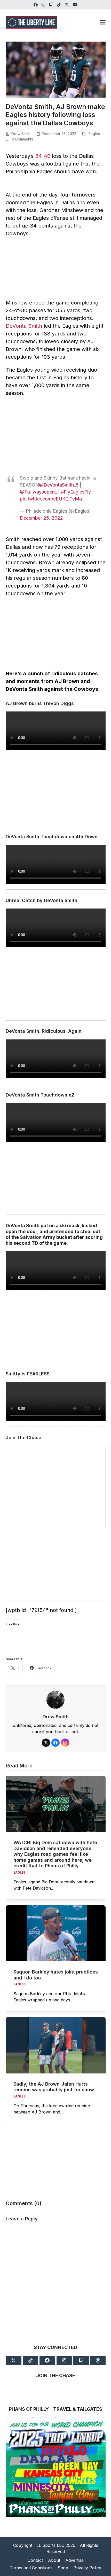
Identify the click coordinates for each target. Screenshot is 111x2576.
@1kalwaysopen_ (38, 492)
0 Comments (22, 139)
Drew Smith (21, 134)
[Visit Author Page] (55, 1699)
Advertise (74, 2560)
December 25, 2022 (41, 518)
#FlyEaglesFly (76, 492)
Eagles (94, 134)
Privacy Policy (87, 2568)
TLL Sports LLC (49, 2545)
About (54, 2560)
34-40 (43, 156)
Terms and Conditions (31, 2568)
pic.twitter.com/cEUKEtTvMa (51, 499)
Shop (63, 2568)
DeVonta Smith (24, 326)
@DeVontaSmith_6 (59, 485)
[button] (103, 22)
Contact (35, 2560)
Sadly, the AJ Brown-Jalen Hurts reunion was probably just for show (54, 2087)
